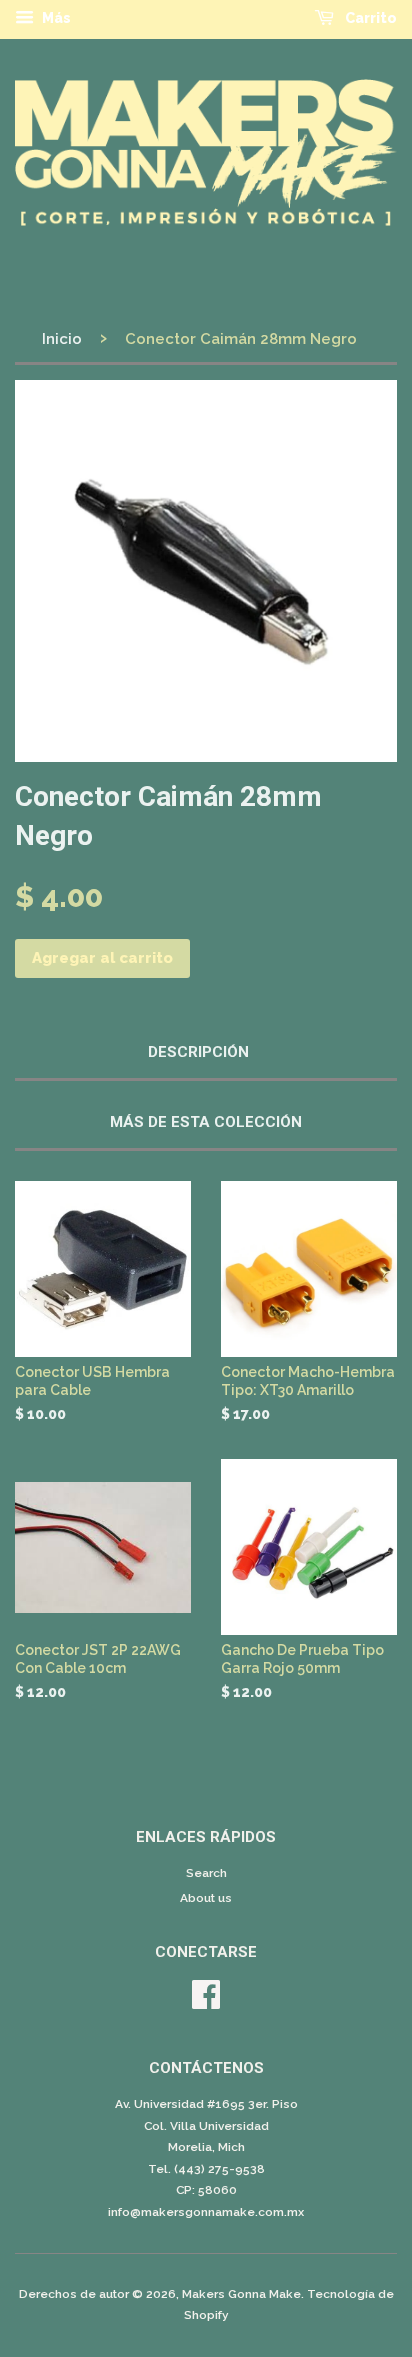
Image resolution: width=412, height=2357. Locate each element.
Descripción (198, 1052)
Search (206, 1873)
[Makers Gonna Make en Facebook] (206, 2002)
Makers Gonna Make (241, 2294)
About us (206, 1898)
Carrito (369, 18)
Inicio (62, 339)
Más (55, 18)
